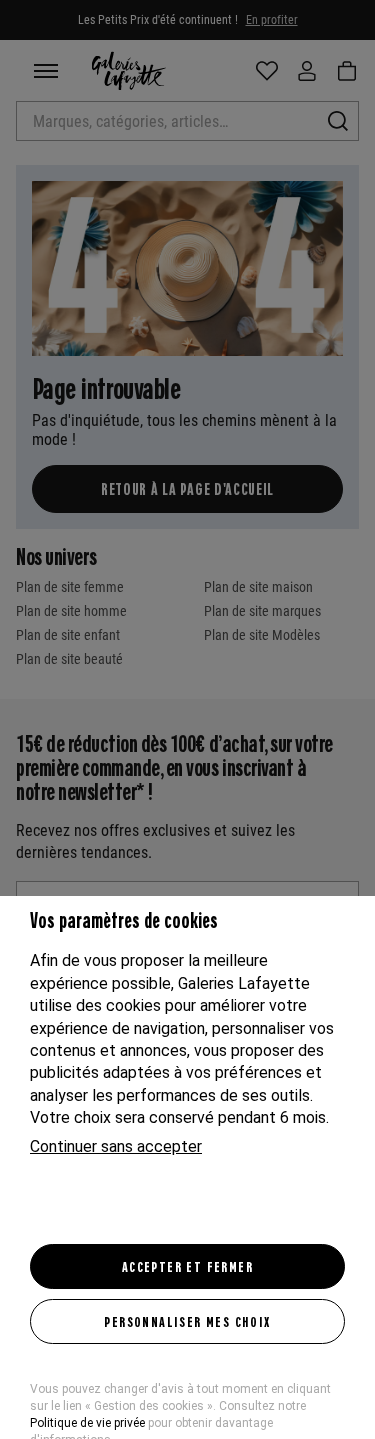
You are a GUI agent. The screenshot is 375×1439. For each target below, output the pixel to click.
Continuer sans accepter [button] (116, 1146)
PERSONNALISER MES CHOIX (187, 1321)
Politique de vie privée (87, 1423)
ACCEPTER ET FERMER (187, 1266)
